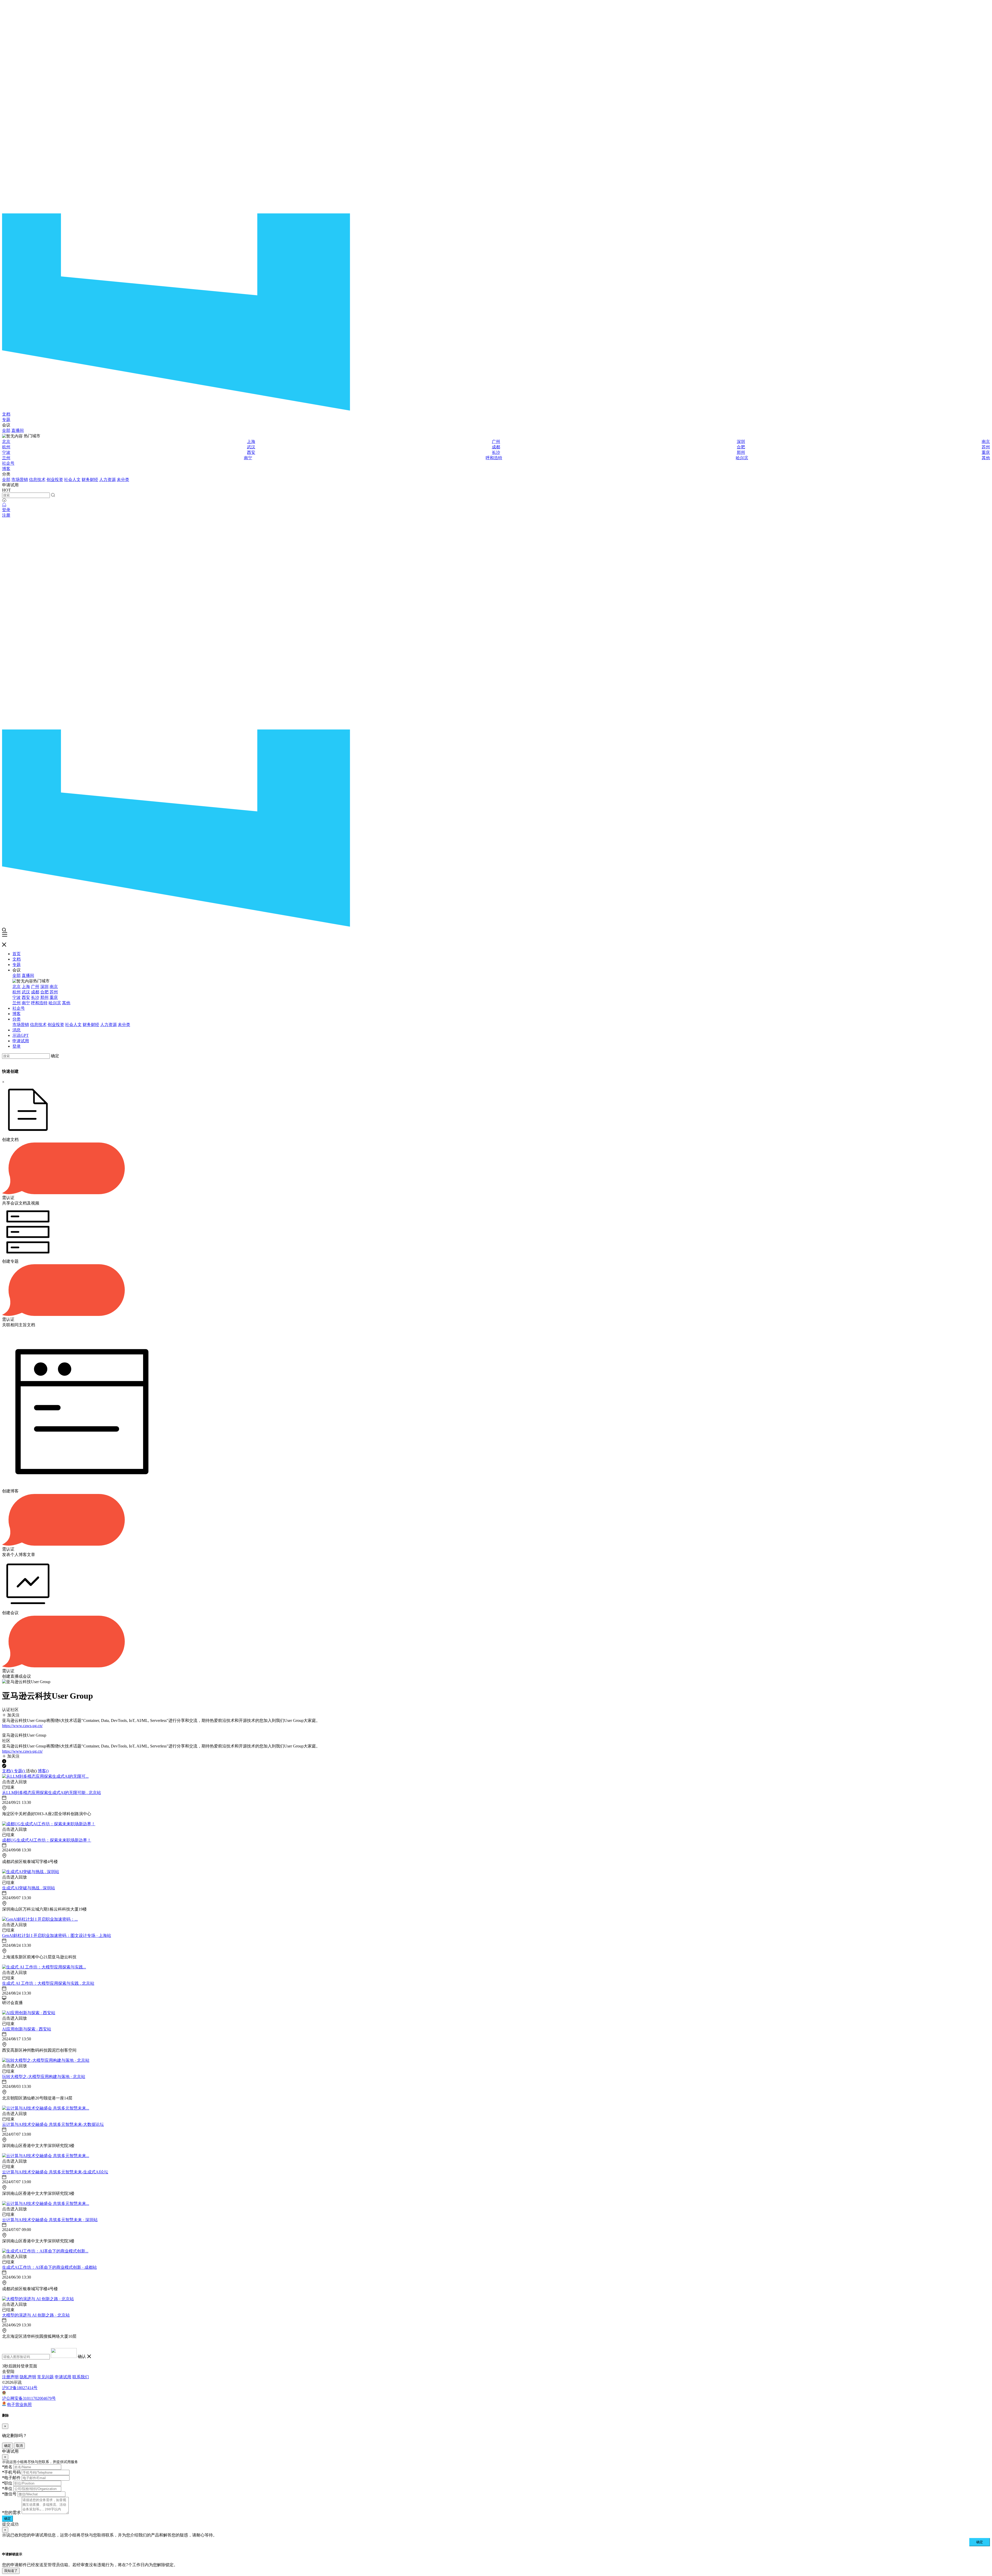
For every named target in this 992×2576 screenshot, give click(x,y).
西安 (251, 452)
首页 (17, 954)
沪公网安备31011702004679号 (29, 2398)
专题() (20, 1771)
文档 (6, 414)
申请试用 (21, 1041)
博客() (43, 1771)
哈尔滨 (742, 458)
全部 (6, 430)
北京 (6, 442)
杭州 (6, 447)
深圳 (741, 442)
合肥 (741, 447)
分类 (17, 1019)
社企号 (8, 463)
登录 (6, 510)
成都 (496, 447)
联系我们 (81, 2377)
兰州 (6, 458)
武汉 (251, 447)
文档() (8, 1771)
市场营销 (20, 480)
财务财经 (90, 480)
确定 (55, 1056)
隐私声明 (28, 2377)
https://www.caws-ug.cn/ (22, 1726)
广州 (496, 442)
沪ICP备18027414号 (20, 2388)
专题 (6, 420)
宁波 (6, 452)
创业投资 (55, 480)
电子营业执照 (19, 2405)
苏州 (986, 447)
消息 (17, 1030)
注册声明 (10, 2377)
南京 (986, 442)
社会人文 (72, 480)
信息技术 (37, 480)
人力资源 (107, 480)
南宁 (248, 458)
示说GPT (21, 1035)
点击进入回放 (14, 1782)
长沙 (496, 452)
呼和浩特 (494, 458)
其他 (986, 458)
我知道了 (11, 2571)
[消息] (4, 505)
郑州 (741, 452)
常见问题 (45, 2377)
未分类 (123, 480)
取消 (19, 2446)
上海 (251, 442)
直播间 (18, 430)
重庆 (986, 452)
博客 (6, 469)
